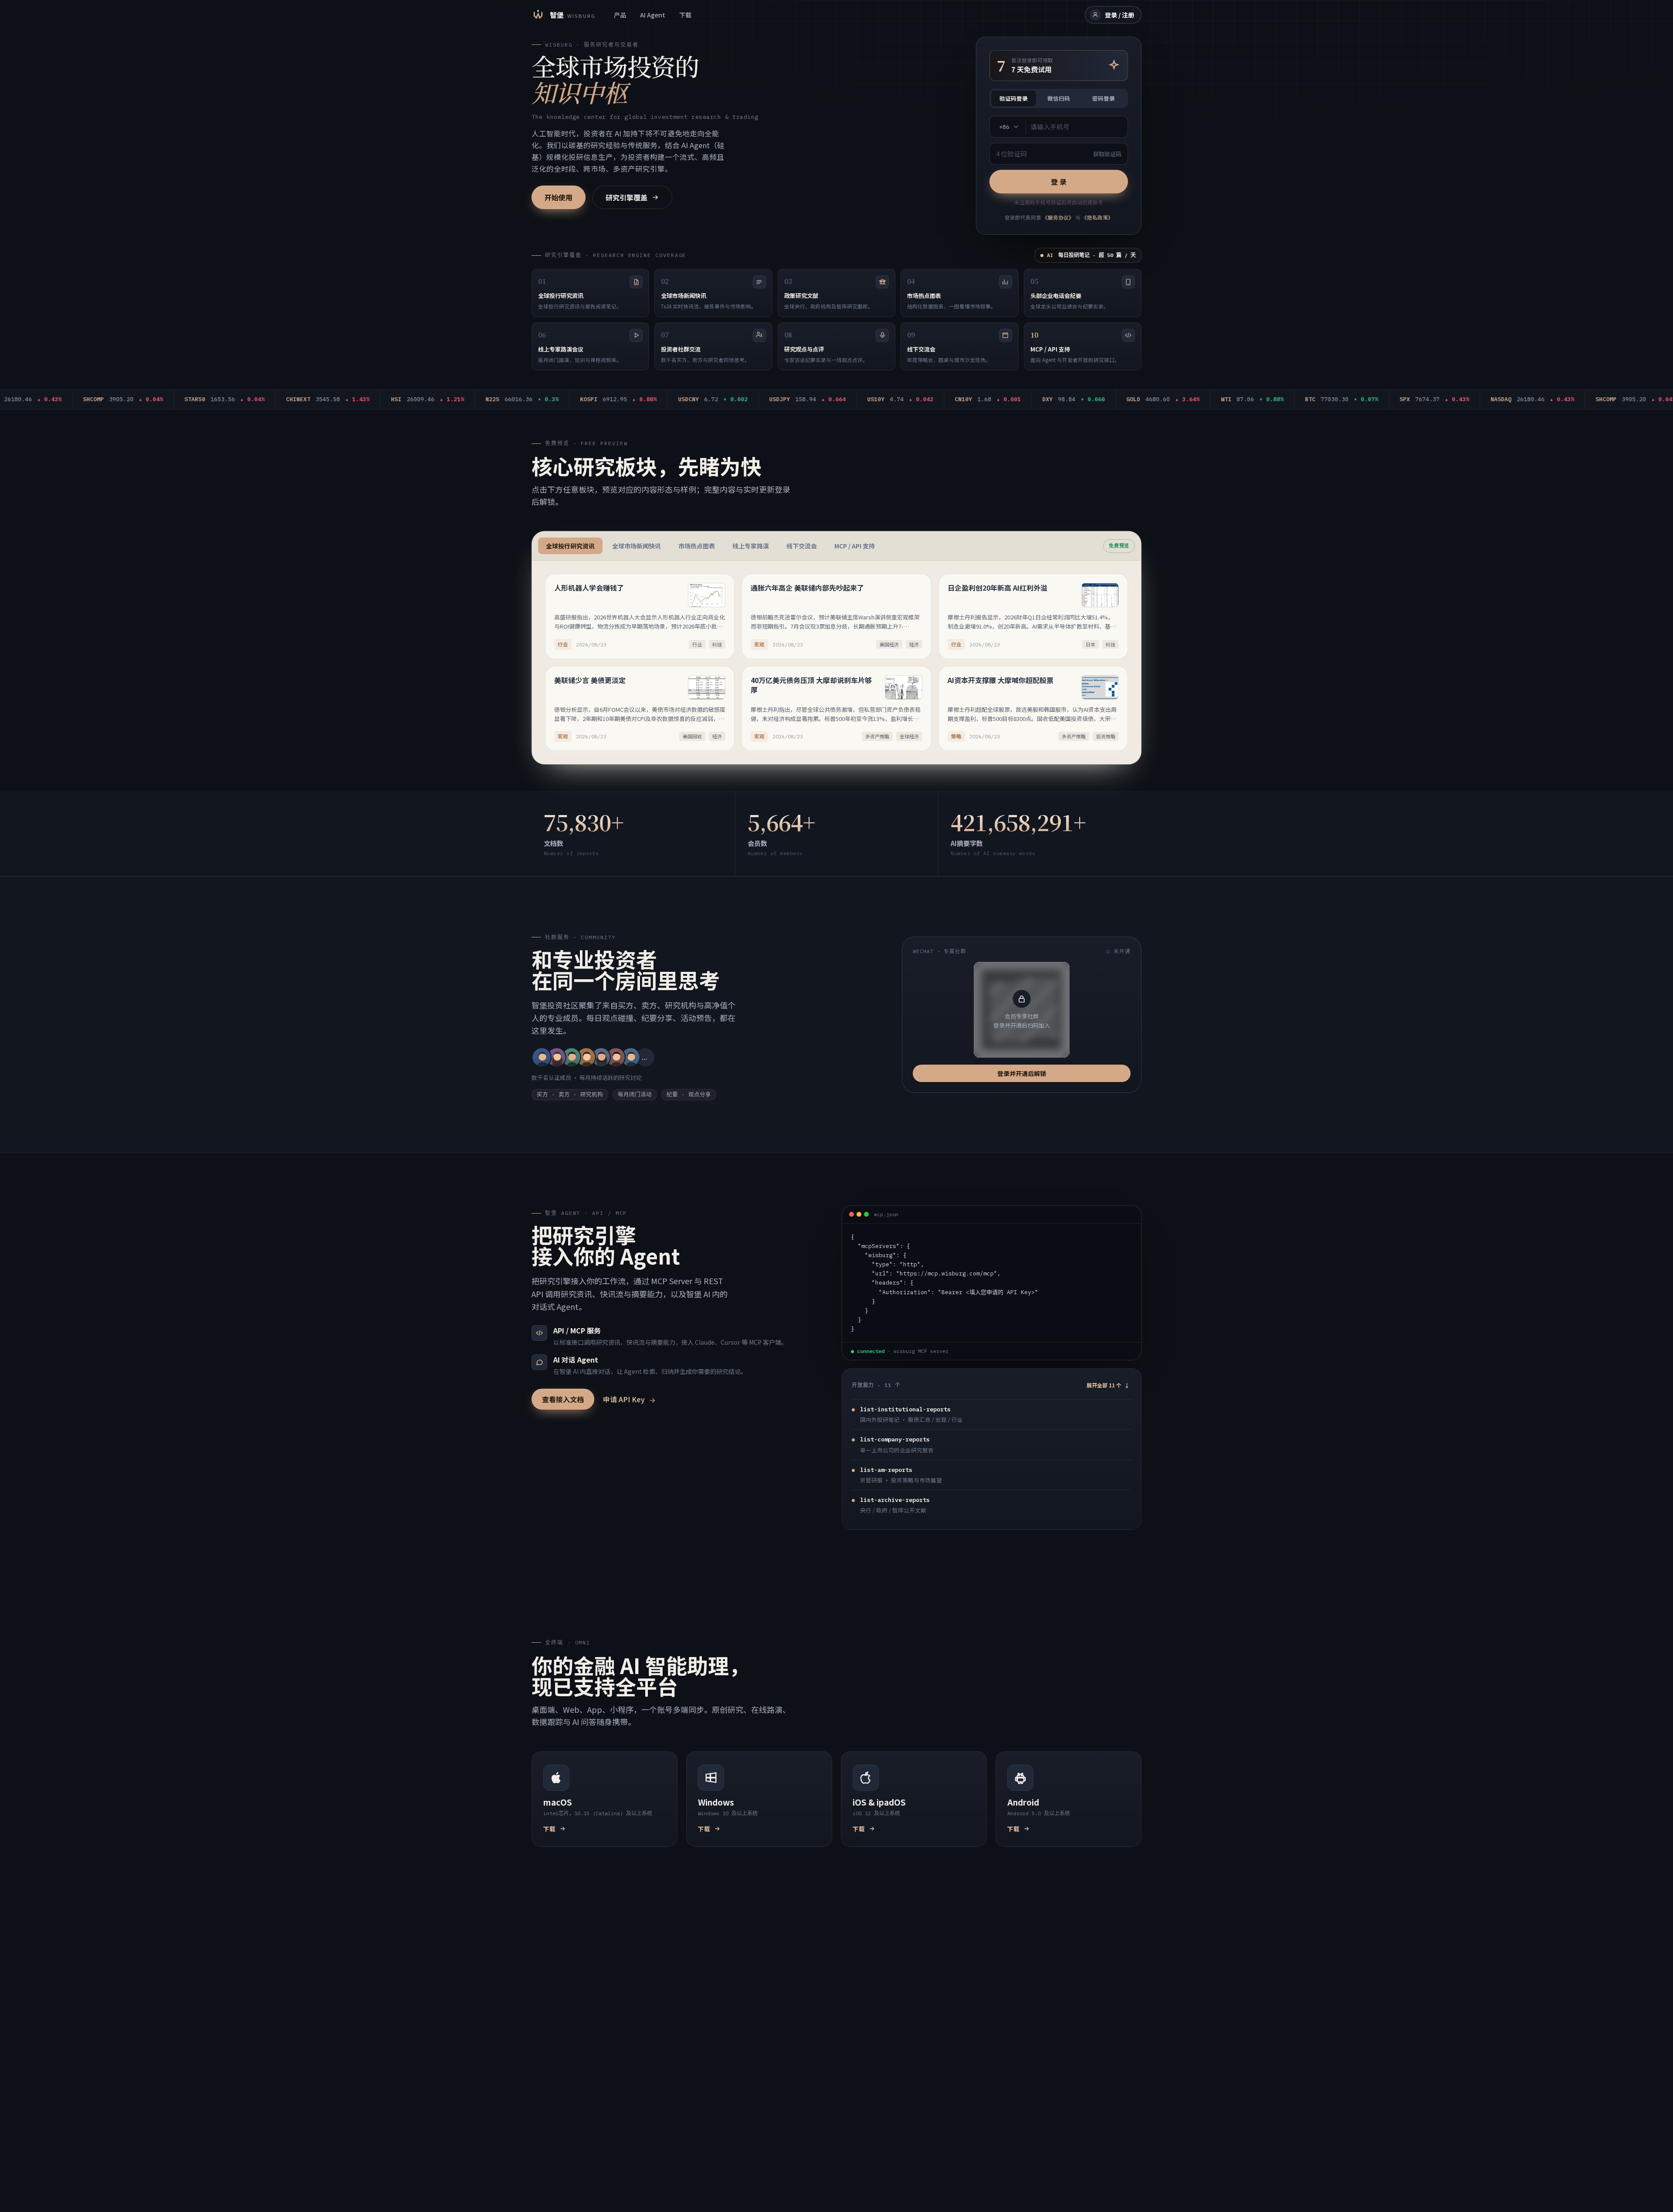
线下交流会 (802, 546)
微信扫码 (1059, 98)
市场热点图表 (697, 546)
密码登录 (1104, 98)
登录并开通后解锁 (1022, 1073)
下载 (685, 15)
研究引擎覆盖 (627, 197)
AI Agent (653, 15)
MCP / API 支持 (855, 546)
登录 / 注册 (1119, 15)
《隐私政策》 (1097, 217)
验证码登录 (1014, 98)
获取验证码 (1107, 154)
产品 (620, 15)
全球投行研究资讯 (570, 546)
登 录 (1059, 182)
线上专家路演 (751, 546)
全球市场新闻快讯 (637, 546)
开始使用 (559, 197)
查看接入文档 (563, 1399)
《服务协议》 (1058, 217)
